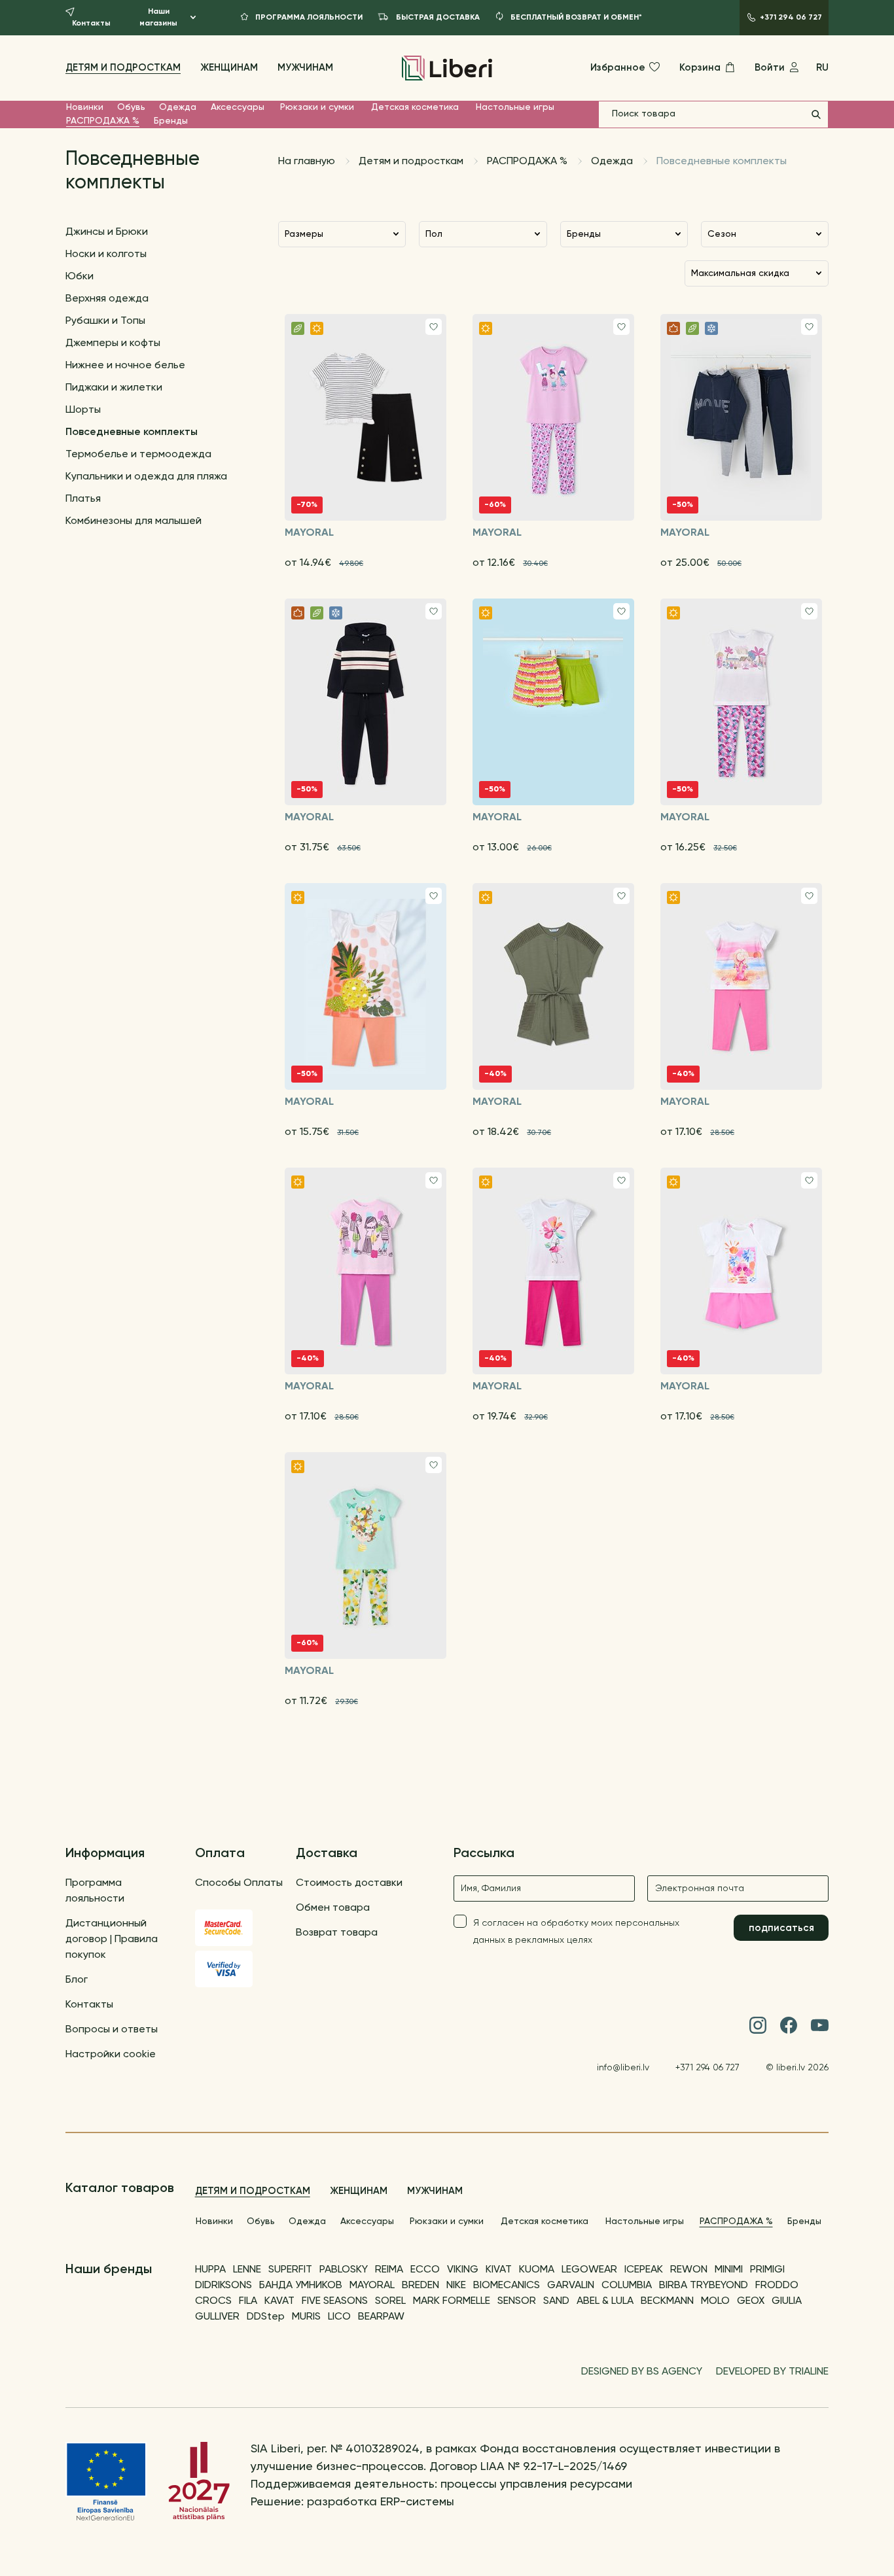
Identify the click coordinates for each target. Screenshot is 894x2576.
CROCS (213, 2301)
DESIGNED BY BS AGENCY (642, 2372)
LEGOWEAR (589, 2270)
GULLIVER (217, 2317)
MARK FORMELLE (452, 2301)
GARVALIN (571, 2286)
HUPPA (210, 2270)
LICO (339, 2317)
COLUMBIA (627, 2286)
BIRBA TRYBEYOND (704, 2286)
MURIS (306, 2317)
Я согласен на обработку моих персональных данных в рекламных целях (576, 1932)
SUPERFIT (290, 2270)
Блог (77, 1980)
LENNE (247, 2270)
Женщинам (229, 68)
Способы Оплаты (239, 1883)
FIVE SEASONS (335, 2301)
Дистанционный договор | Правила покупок (112, 1940)
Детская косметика (415, 107)
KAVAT (279, 2301)
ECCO (425, 2270)
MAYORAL (372, 2286)
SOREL (390, 2301)
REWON (689, 2270)
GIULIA (787, 2301)
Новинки (85, 107)
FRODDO (777, 2286)
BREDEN (420, 2286)
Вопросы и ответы (112, 2030)
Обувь (131, 107)
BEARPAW (381, 2317)
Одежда (178, 107)
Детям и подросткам (123, 68)
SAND (556, 2301)
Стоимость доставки (349, 1883)
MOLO (715, 2301)
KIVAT (499, 2270)
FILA (248, 2301)
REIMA (389, 2270)
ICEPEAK (644, 2270)
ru (822, 68)
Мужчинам (305, 68)
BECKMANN (667, 2301)
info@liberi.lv (623, 2068)
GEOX (751, 2301)
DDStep (266, 2317)
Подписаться (781, 1928)
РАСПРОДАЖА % (103, 121)
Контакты (89, 2005)
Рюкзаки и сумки (317, 107)
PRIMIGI (767, 2270)
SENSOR (517, 2301)
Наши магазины (158, 18)
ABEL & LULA (605, 2301)
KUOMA (537, 2270)
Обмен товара (333, 1908)
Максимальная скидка (740, 273)
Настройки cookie (111, 2055)
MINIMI (729, 2270)
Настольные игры (515, 107)
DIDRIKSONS (223, 2286)
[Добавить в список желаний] (434, 327)
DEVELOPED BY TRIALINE (772, 2372)
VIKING (463, 2270)
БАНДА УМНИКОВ (301, 2286)
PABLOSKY (344, 2270)
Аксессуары (238, 107)
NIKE (456, 2286)
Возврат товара (337, 1933)
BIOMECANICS (507, 2286)
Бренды (171, 121)
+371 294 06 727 (707, 2068)
